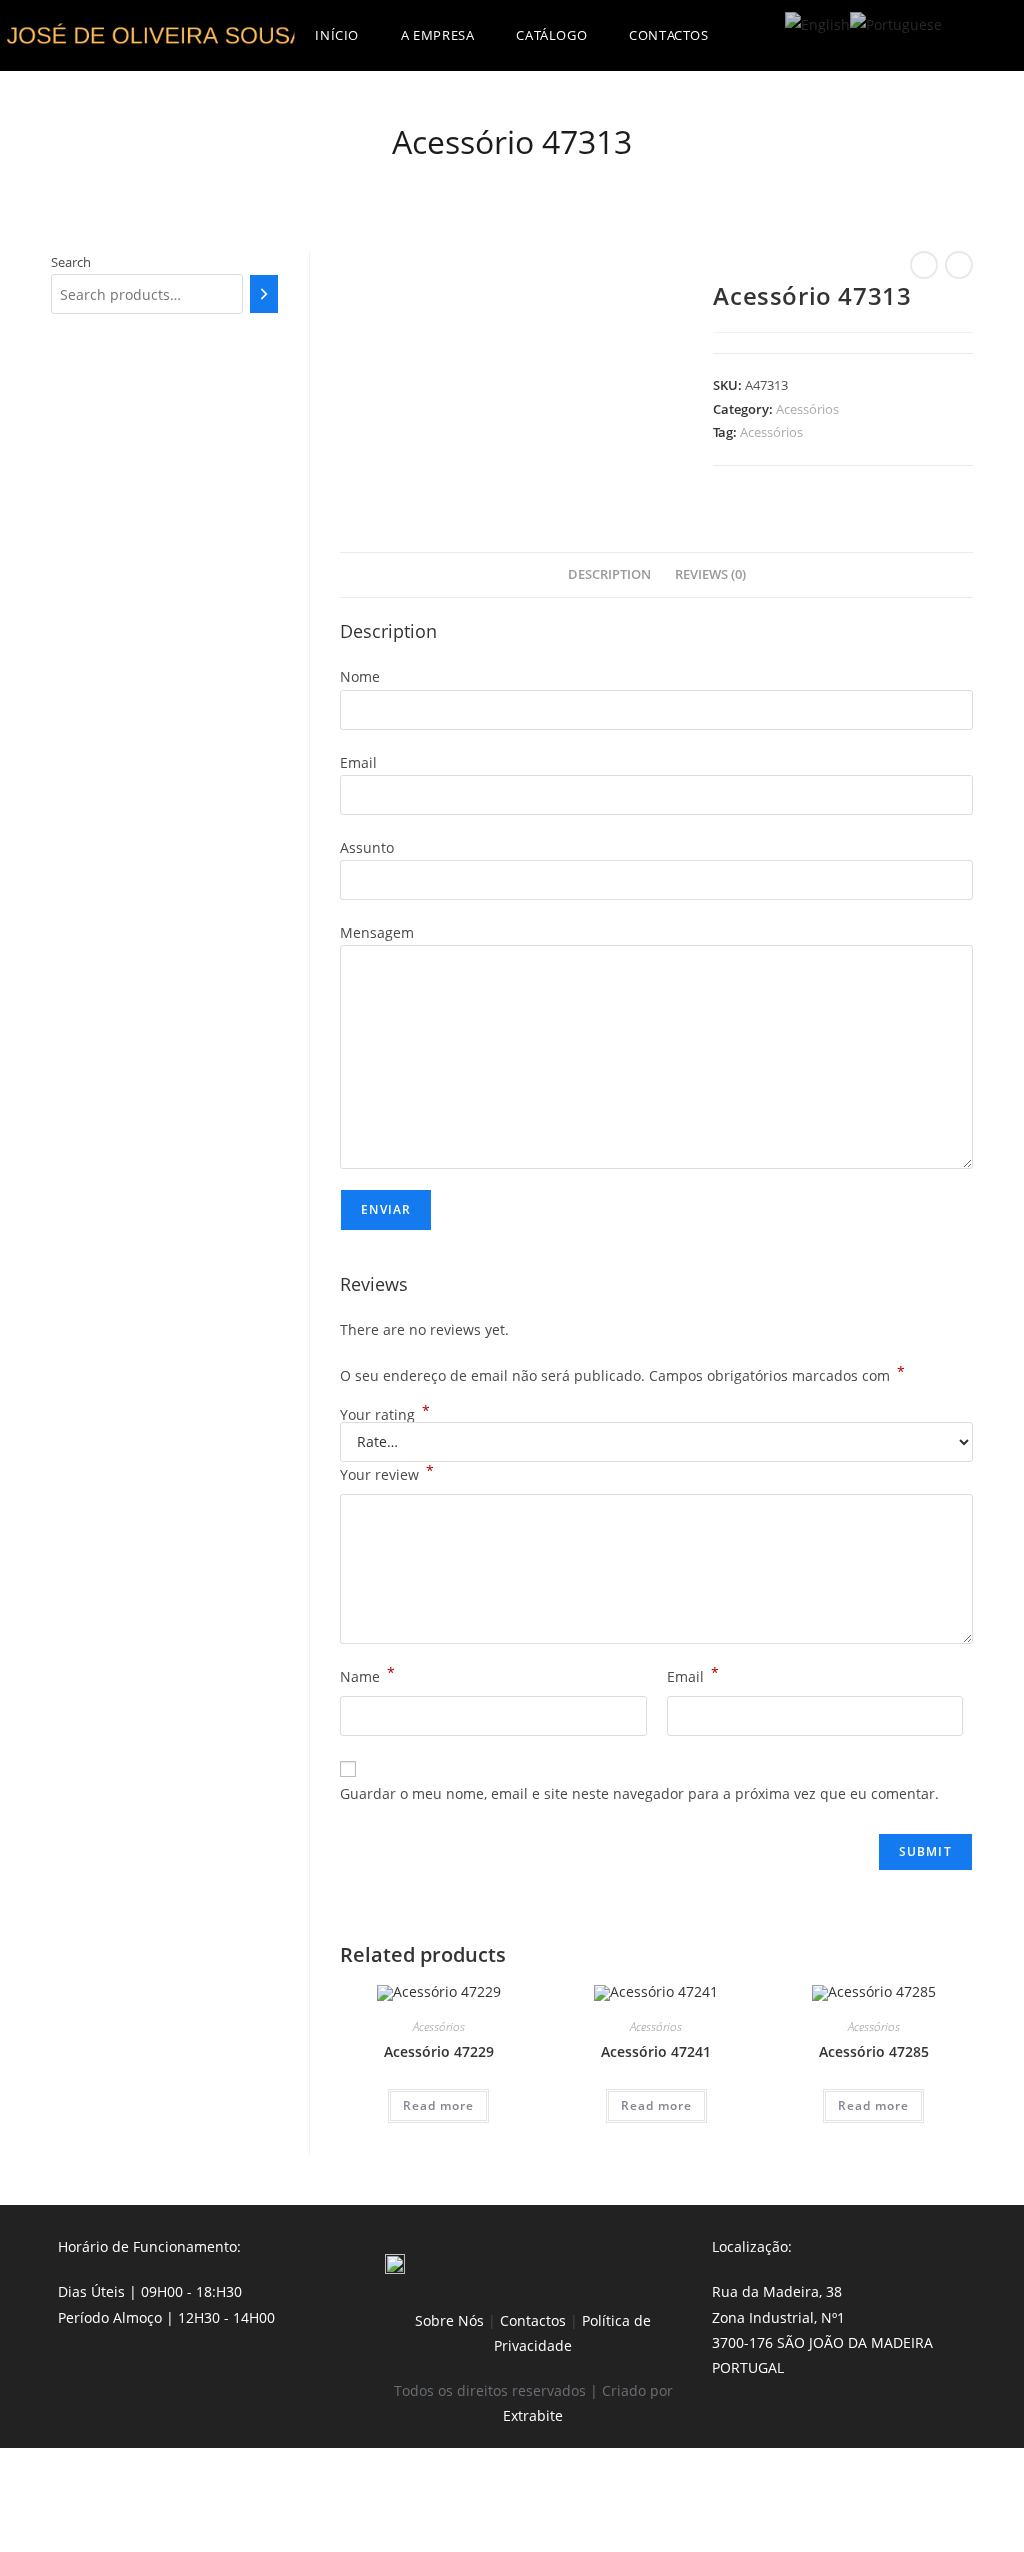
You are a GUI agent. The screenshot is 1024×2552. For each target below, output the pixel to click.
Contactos (533, 2320)
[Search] (264, 294)
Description (609, 574)
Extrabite (533, 2415)
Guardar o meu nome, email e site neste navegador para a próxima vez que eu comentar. (639, 1793)
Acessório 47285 (874, 2051)
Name (367, 1675)
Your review (387, 1473)
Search (71, 262)
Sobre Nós (449, 2320)
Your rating (385, 1415)
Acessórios (807, 409)
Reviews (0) (710, 574)
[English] (817, 22)
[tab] (609, 575)
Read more (438, 2105)
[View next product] (959, 265)
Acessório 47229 (439, 2051)
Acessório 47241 (656, 2051)
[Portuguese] (896, 22)
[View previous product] (924, 265)
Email (693, 1675)
